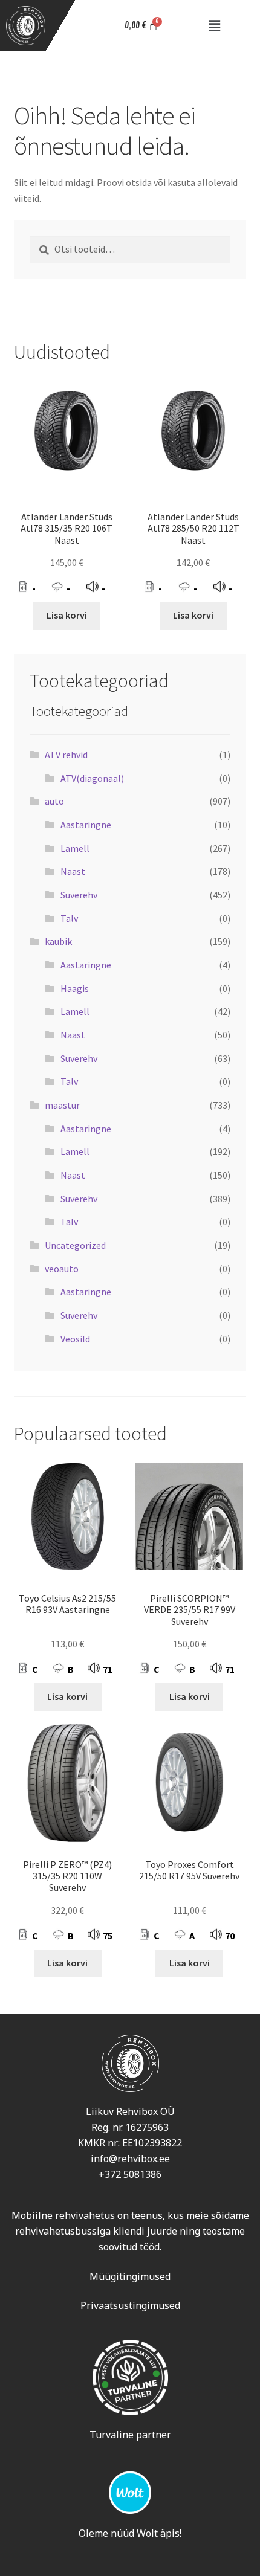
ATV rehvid (66, 755)
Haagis (75, 988)
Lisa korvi (67, 615)
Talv (69, 918)
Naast (73, 871)
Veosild (75, 1339)
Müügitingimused (130, 2276)
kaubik (58, 941)
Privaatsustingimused (130, 2305)
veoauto (62, 1269)
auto (54, 801)
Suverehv (79, 895)
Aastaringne (86, 825)
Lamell (75, 848)
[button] (215, 26)
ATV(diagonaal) (92, 778)
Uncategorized (75, 1245)
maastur (62, 1105)
